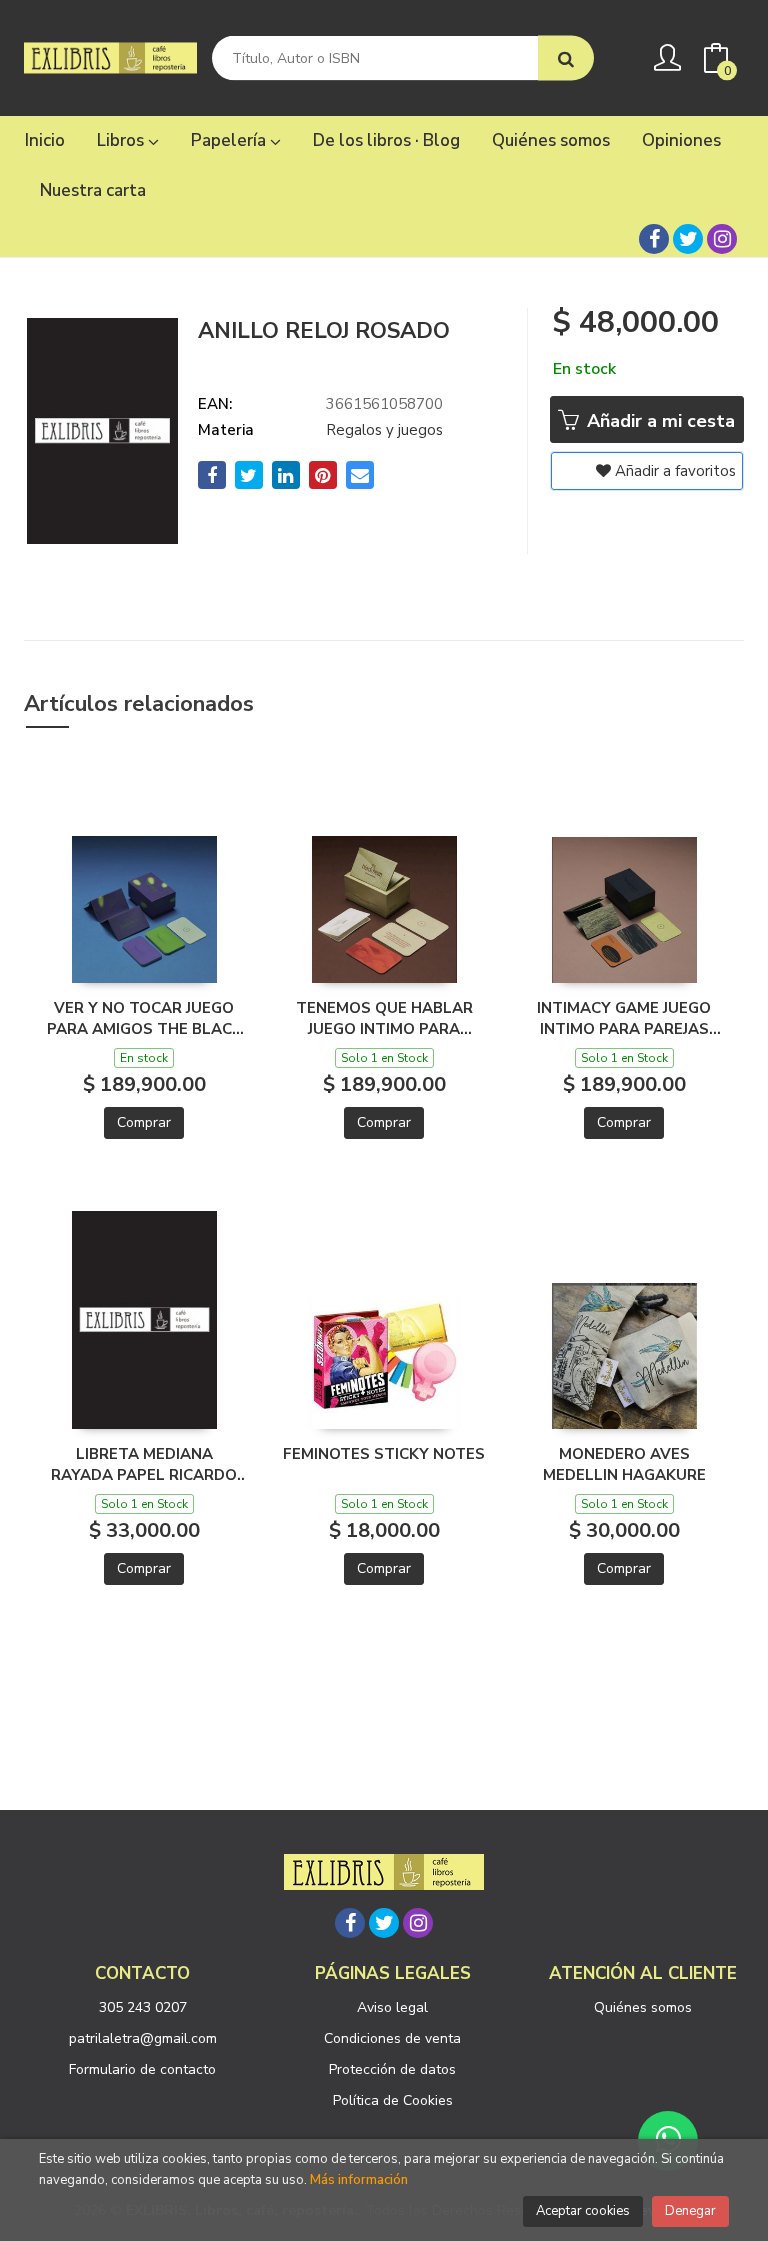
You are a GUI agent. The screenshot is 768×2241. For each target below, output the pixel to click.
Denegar (690, 2211)
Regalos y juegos (384, 430)
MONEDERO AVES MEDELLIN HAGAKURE (624, 1464)
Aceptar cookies (583, 2211)
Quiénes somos (643, 2007)
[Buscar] (566, 58)
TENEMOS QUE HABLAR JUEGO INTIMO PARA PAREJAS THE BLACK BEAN (384, 1018)
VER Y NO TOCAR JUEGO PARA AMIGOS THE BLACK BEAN (144, 1018)
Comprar (144, 1122)
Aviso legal (392, 2007)
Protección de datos (392, 2069)
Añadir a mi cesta (658, 421)
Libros (122, 140)
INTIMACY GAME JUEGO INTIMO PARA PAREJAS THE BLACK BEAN (624, 1018)
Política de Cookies (393, 2100)
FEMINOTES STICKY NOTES (384, 1454)
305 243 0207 (143, 2007)
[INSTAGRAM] (722, 239)
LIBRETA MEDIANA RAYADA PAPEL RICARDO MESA (144, 1464)
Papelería (230, 140)
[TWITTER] (688, 239)
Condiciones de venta (392, 2038)
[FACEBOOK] (654, 239)
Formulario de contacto (142, 2069)
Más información (359, 2180)
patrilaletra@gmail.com (143, 2038)
